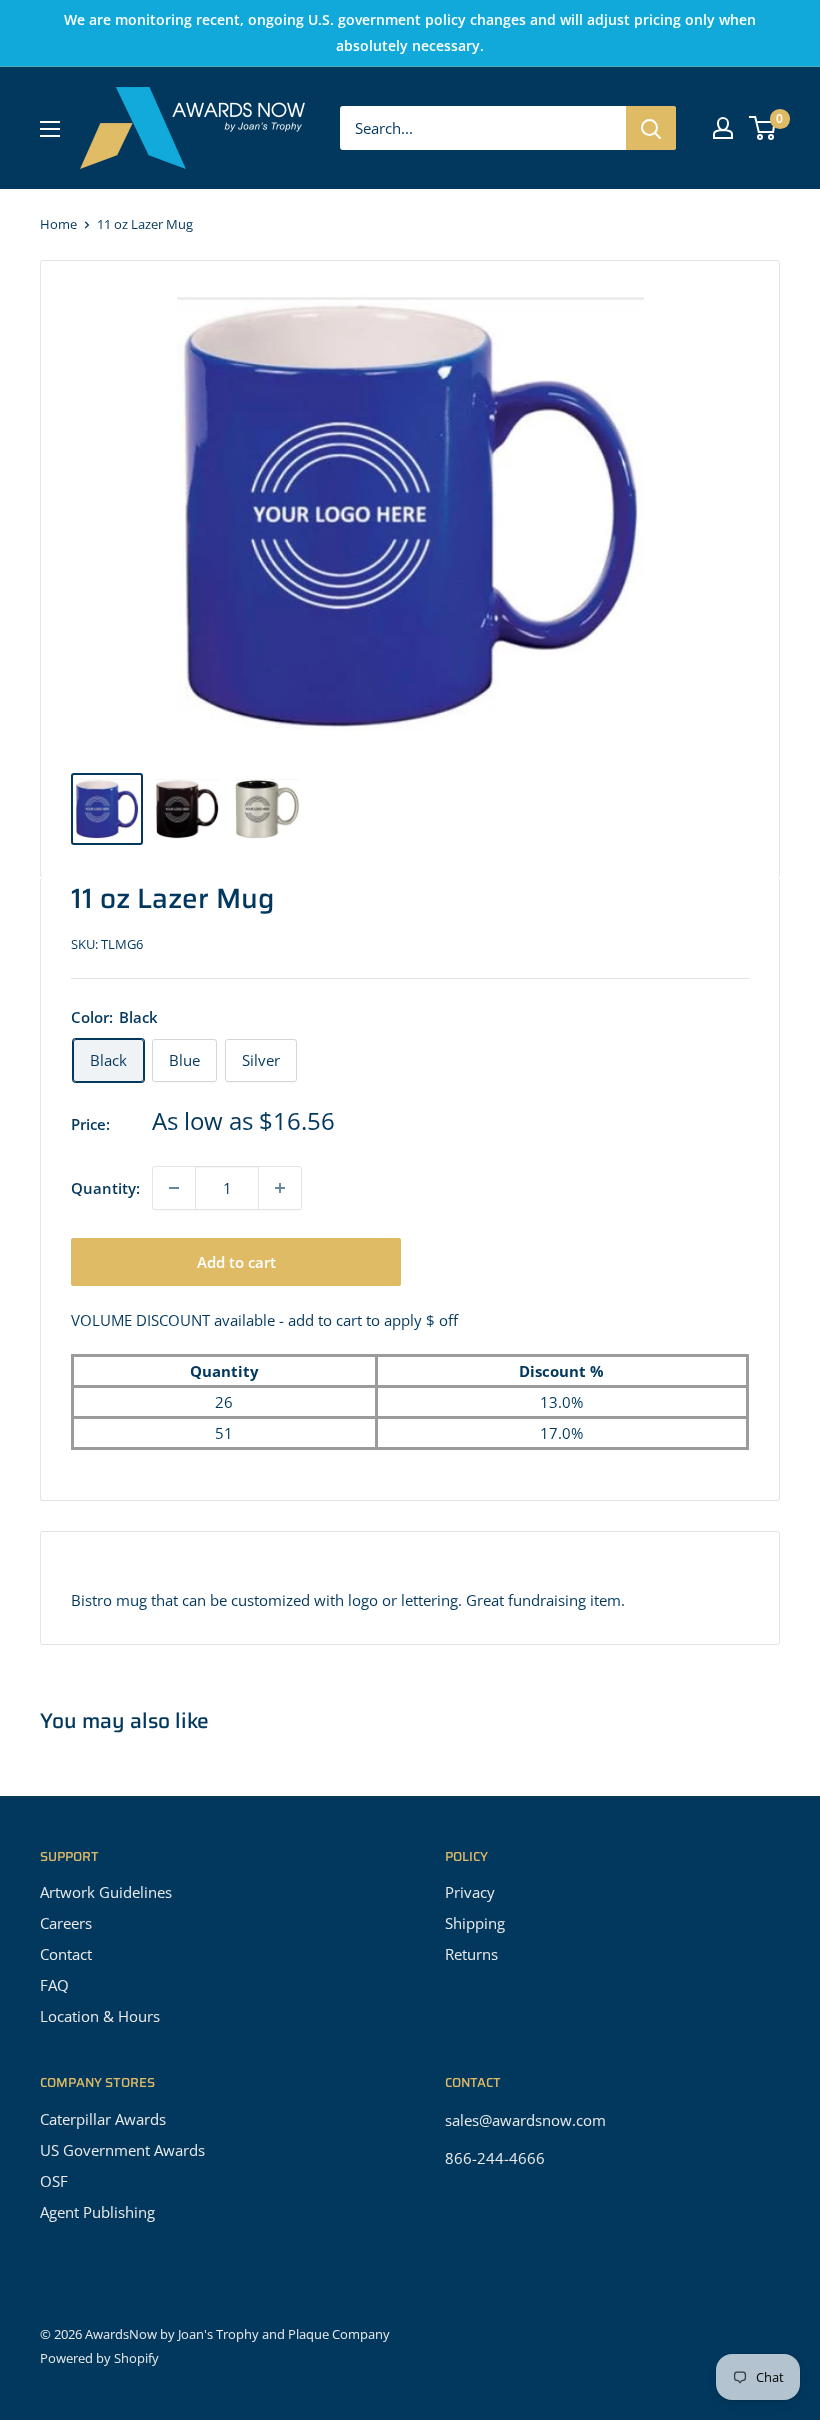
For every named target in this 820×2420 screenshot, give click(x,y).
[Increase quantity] (280, 1188)
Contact (66, 1954)
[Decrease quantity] (174, 1188)
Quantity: (105, 1188)
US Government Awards (122, 2150)
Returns (471, 1954)
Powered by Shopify (99, 2358)
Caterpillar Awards (103, 2119)
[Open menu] (50, 129)
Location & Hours (100, 2016)
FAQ (54, 1985)
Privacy (470, 1892)
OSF (54, 2181)
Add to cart (236, 1262)
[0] (763, 128)
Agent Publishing (97, 2212)
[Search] (651, 128)
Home (58, 224)
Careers (66, 1923)
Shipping (475, 1923)
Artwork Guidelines (106, 1892)
